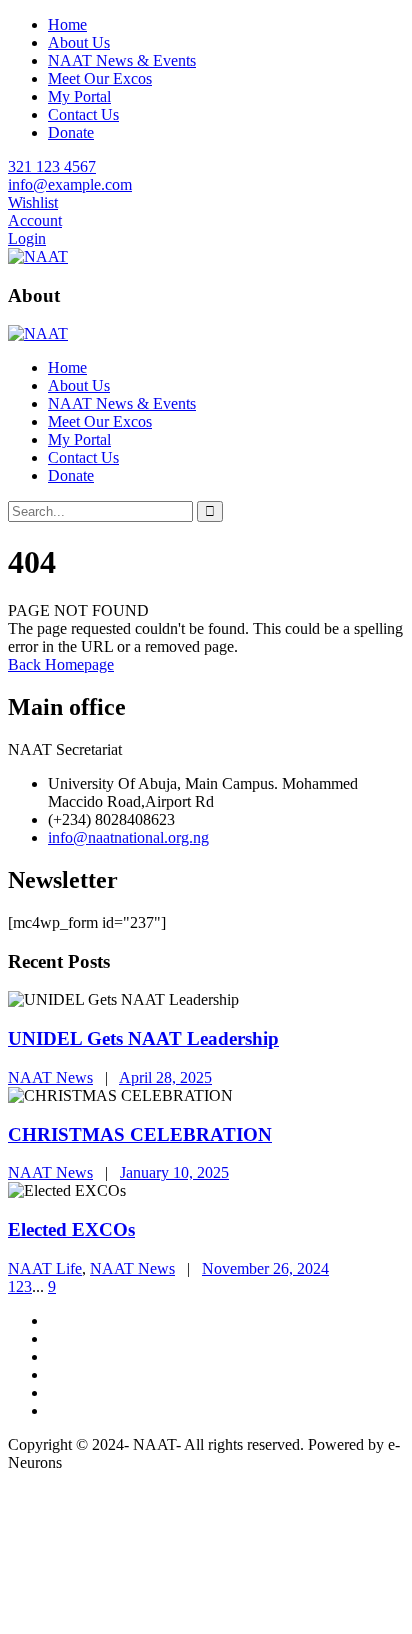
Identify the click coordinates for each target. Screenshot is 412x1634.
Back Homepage (61, 664)
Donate (71, 132)
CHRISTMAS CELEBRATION (140, 1134)
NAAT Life (45, 1268)
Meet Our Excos (100, 78)
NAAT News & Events (122, 60)
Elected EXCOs (71, 1229)
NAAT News (50, 1077)
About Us (79, 42)
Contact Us (83, 114)
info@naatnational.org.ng (128, 837)
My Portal (79, 96)
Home (67, 24)
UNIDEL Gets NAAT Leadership (143, 1038)
